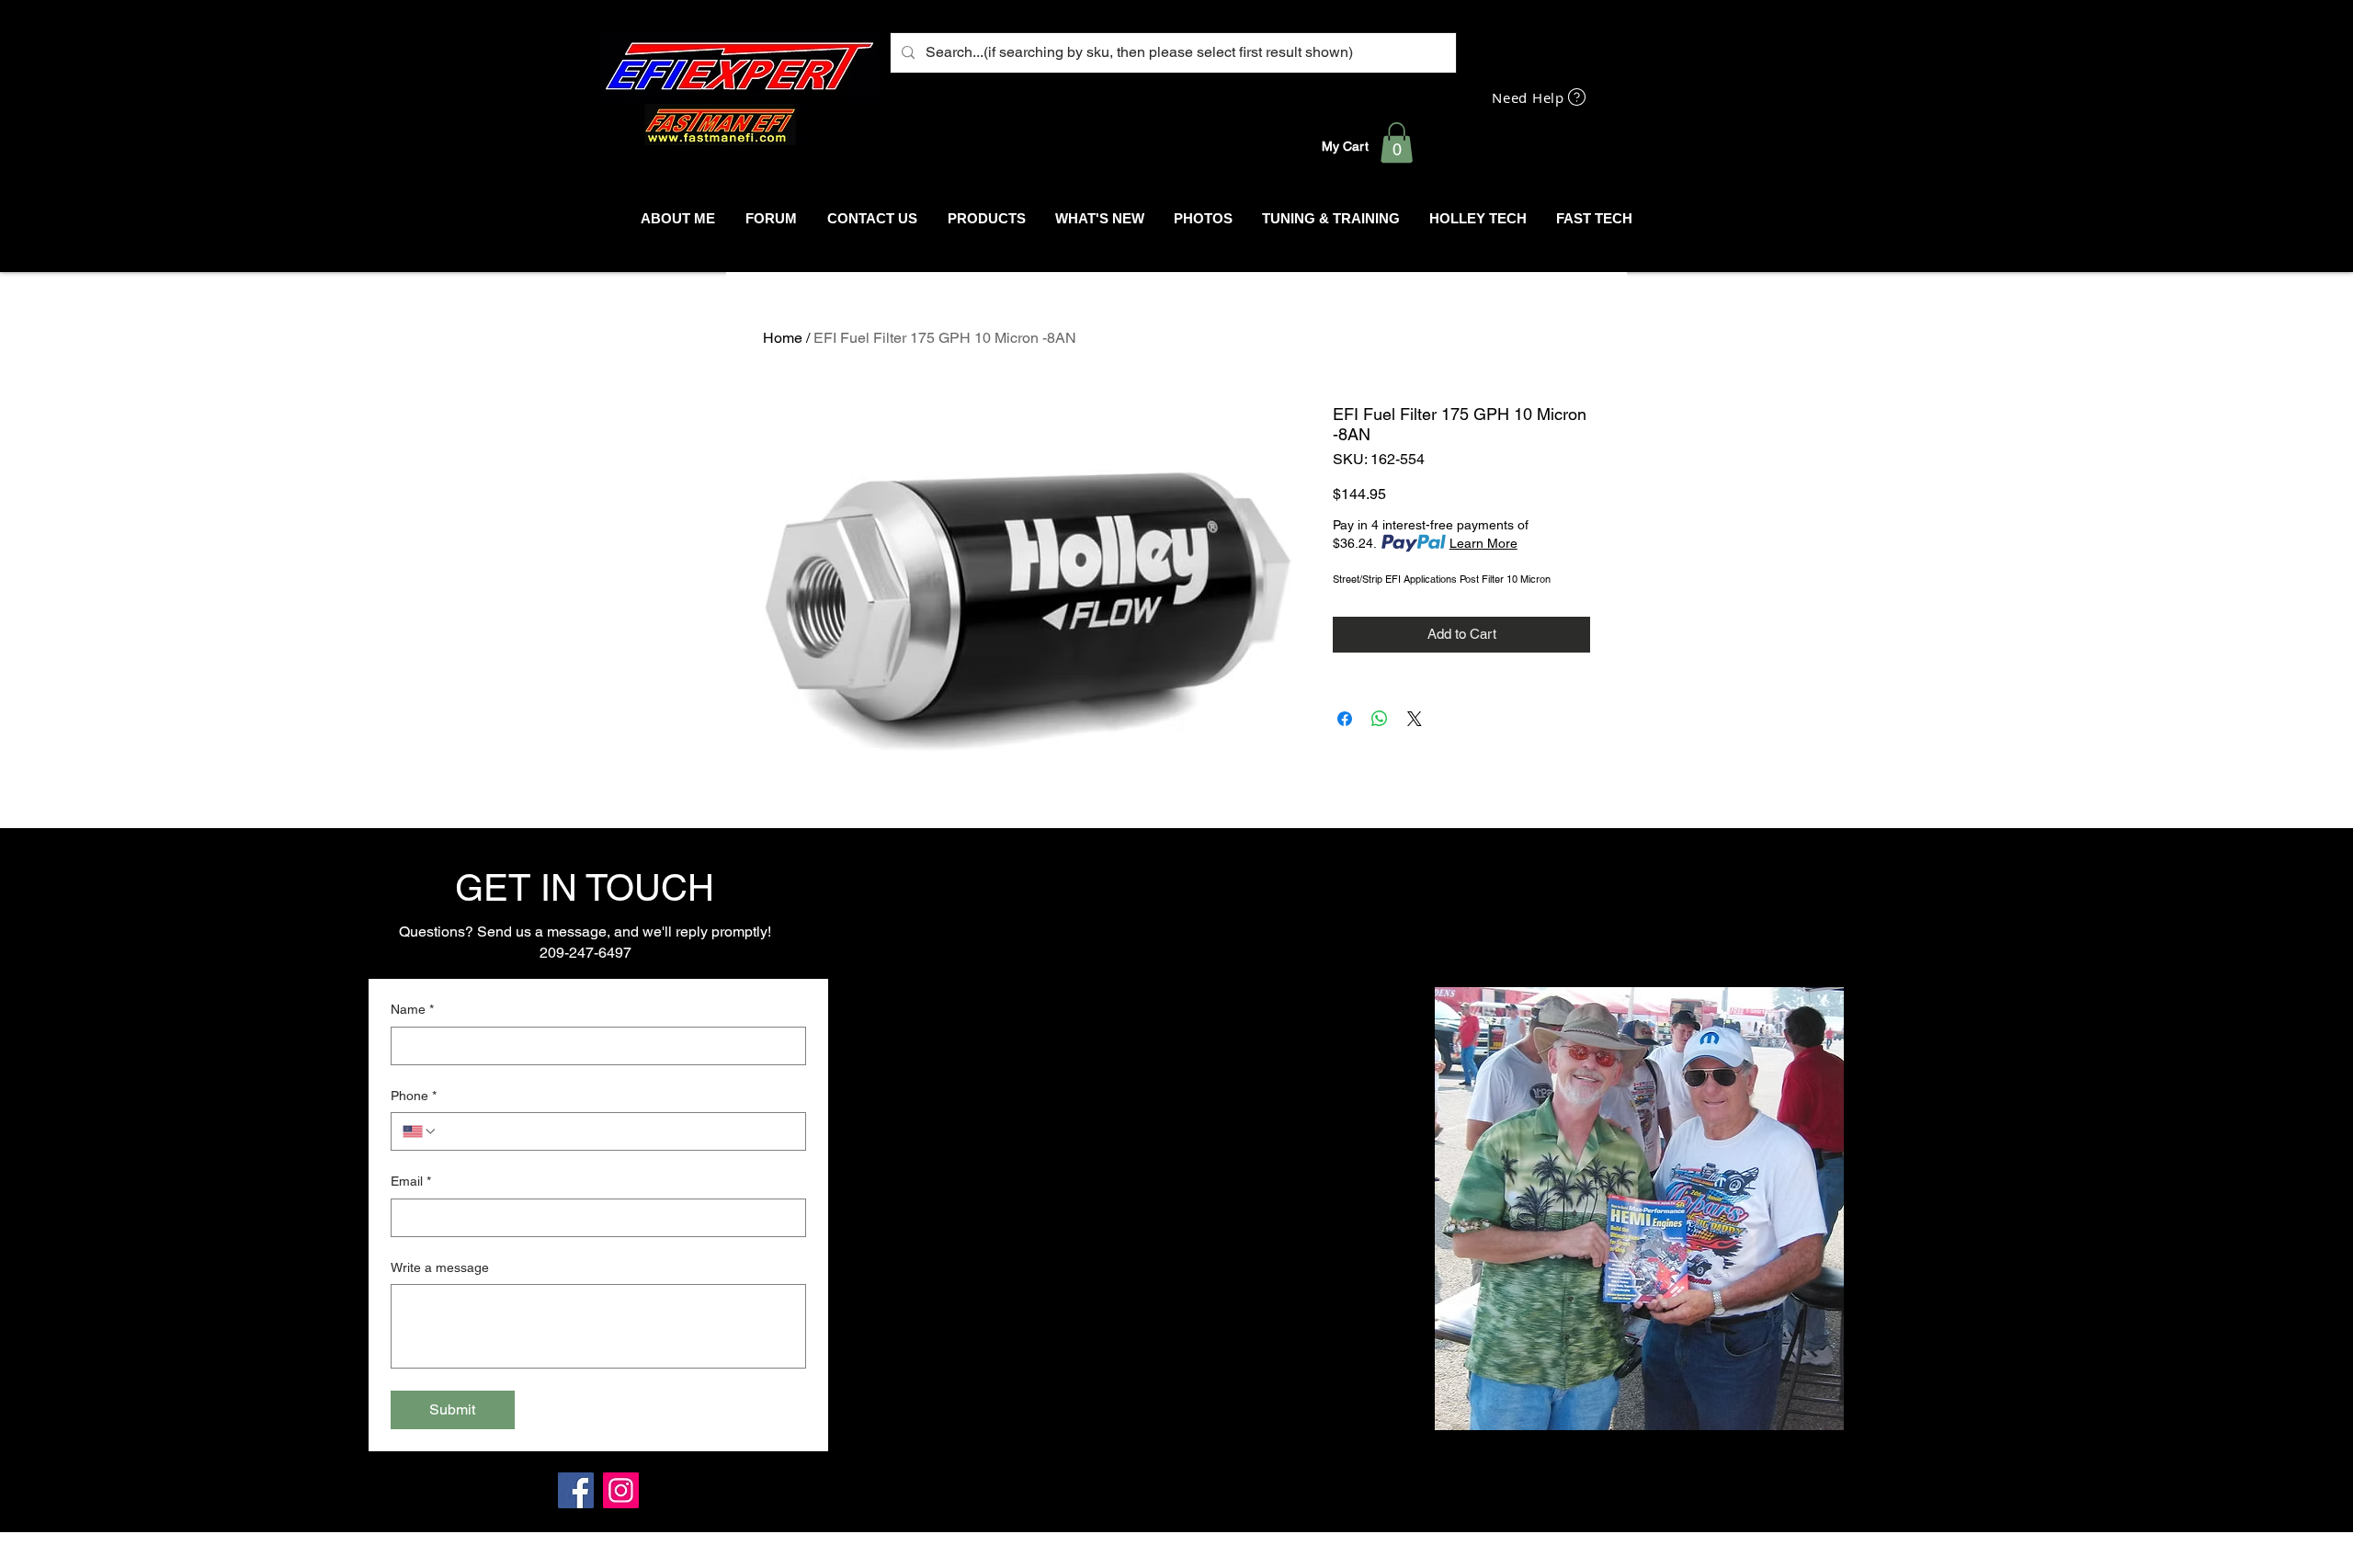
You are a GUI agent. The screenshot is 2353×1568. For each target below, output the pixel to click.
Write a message (440, 1267)
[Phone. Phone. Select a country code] (420, 1131)
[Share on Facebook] (1345, 719)
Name (412, 1009)
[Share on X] (1415, 719)
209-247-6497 (585, 953)
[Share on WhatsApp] (1380, 719)
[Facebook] (576, 1490)
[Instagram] (621, 1490)
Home (783, 338)
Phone (414, 1096)
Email (411, 1181)
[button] (1397, 142)
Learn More (1483, 543)
